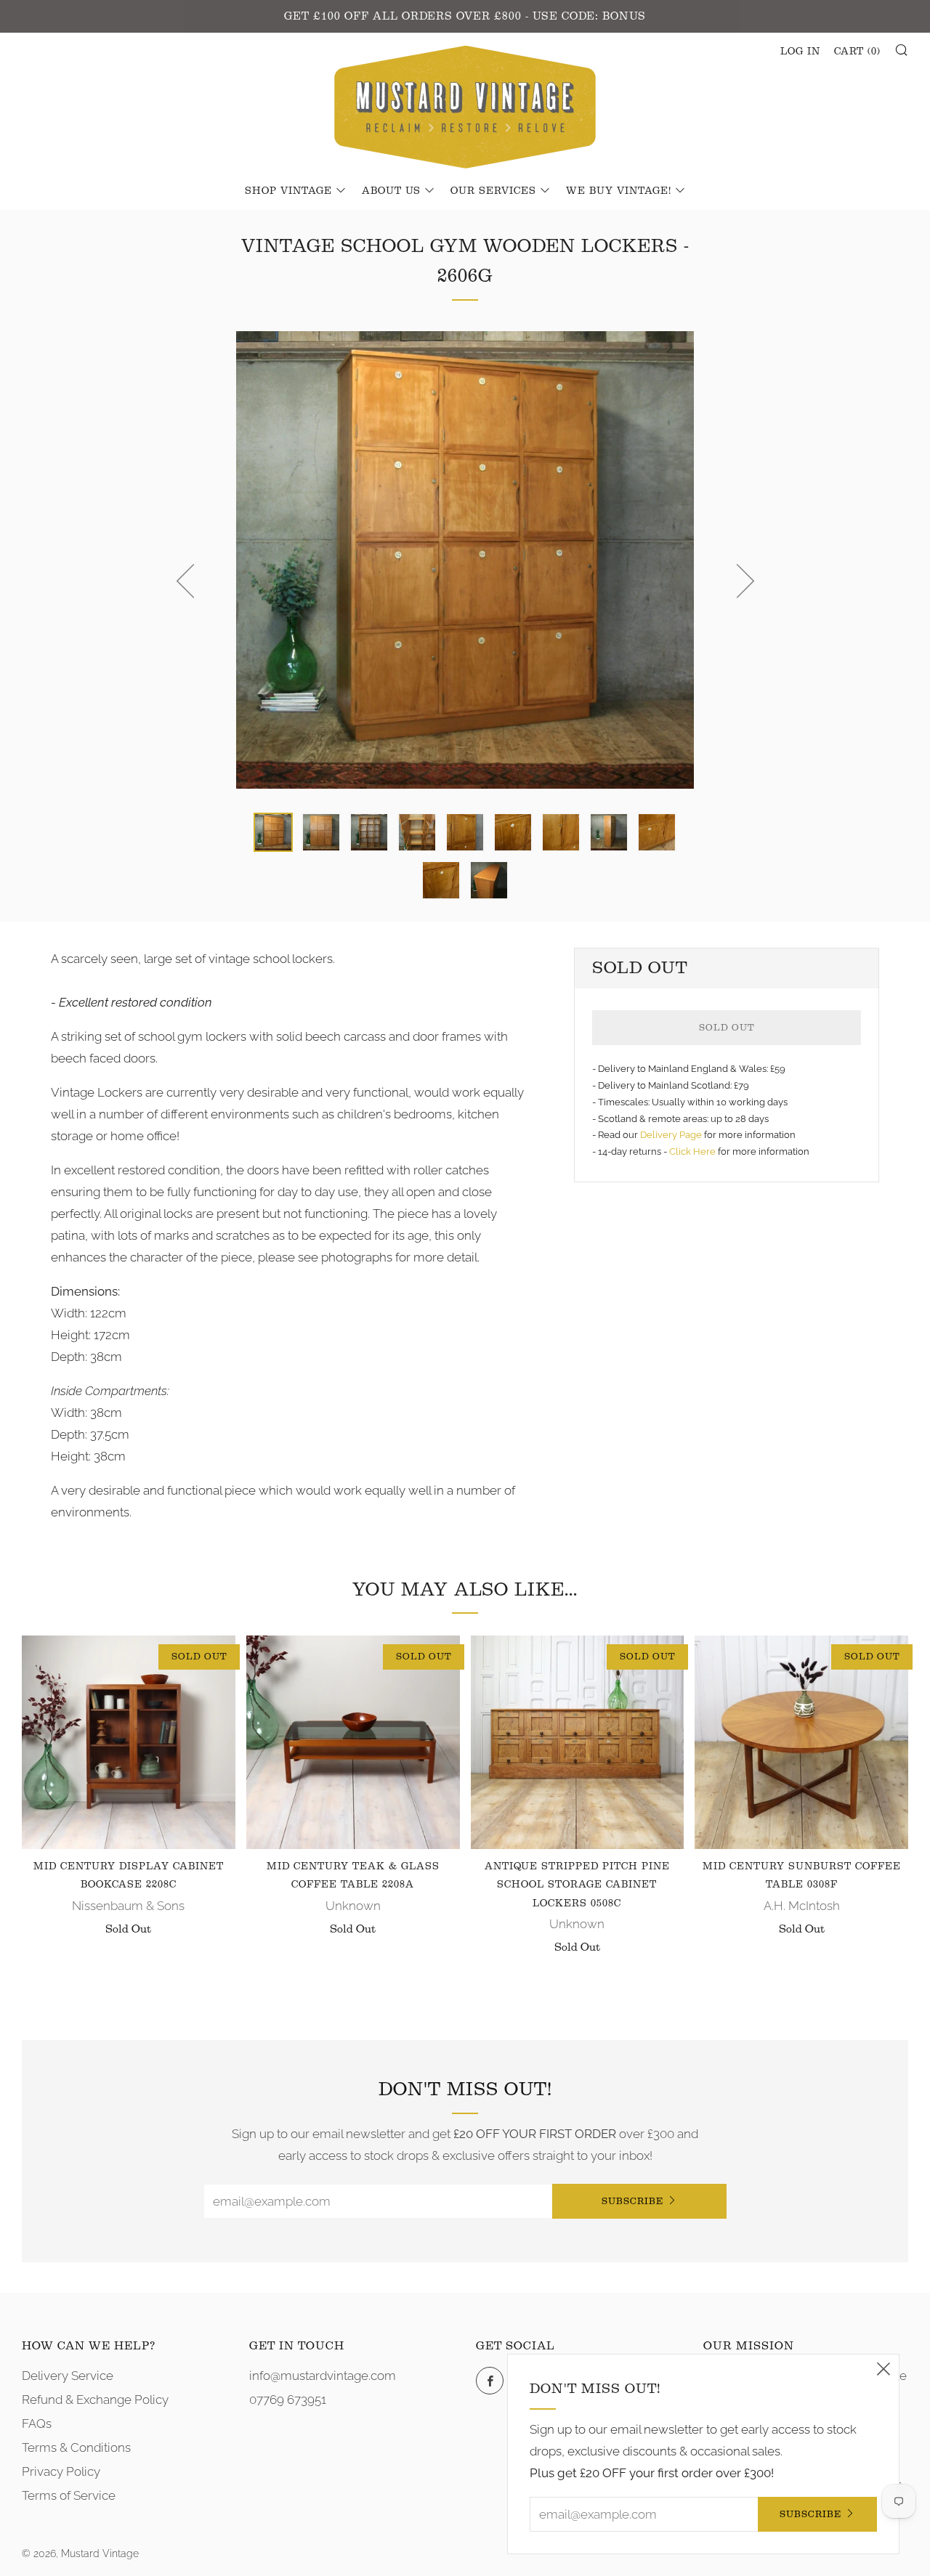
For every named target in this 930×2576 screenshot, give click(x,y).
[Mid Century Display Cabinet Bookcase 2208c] (129, 1742)
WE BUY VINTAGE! (619, 191)
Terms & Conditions (76, 2447)
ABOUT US (391, 191)
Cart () (857, 52)
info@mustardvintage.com (323, 2376)
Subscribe (632, 2201)
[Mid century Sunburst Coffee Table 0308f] (801, 1742)
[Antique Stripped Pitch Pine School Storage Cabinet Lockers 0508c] (578, 1742)
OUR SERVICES (493, 191)
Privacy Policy (61, 2471)
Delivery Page (671, 1135)
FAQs (37, 2423)
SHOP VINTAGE (288, 191)
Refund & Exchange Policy (95, 2400)
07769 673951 (288, 2400)
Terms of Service (69, 2495)
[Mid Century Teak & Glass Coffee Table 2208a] (353, 1742)
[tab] (273, 832)
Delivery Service (68, 2376)
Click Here (694, 1151)
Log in (800, 52)
